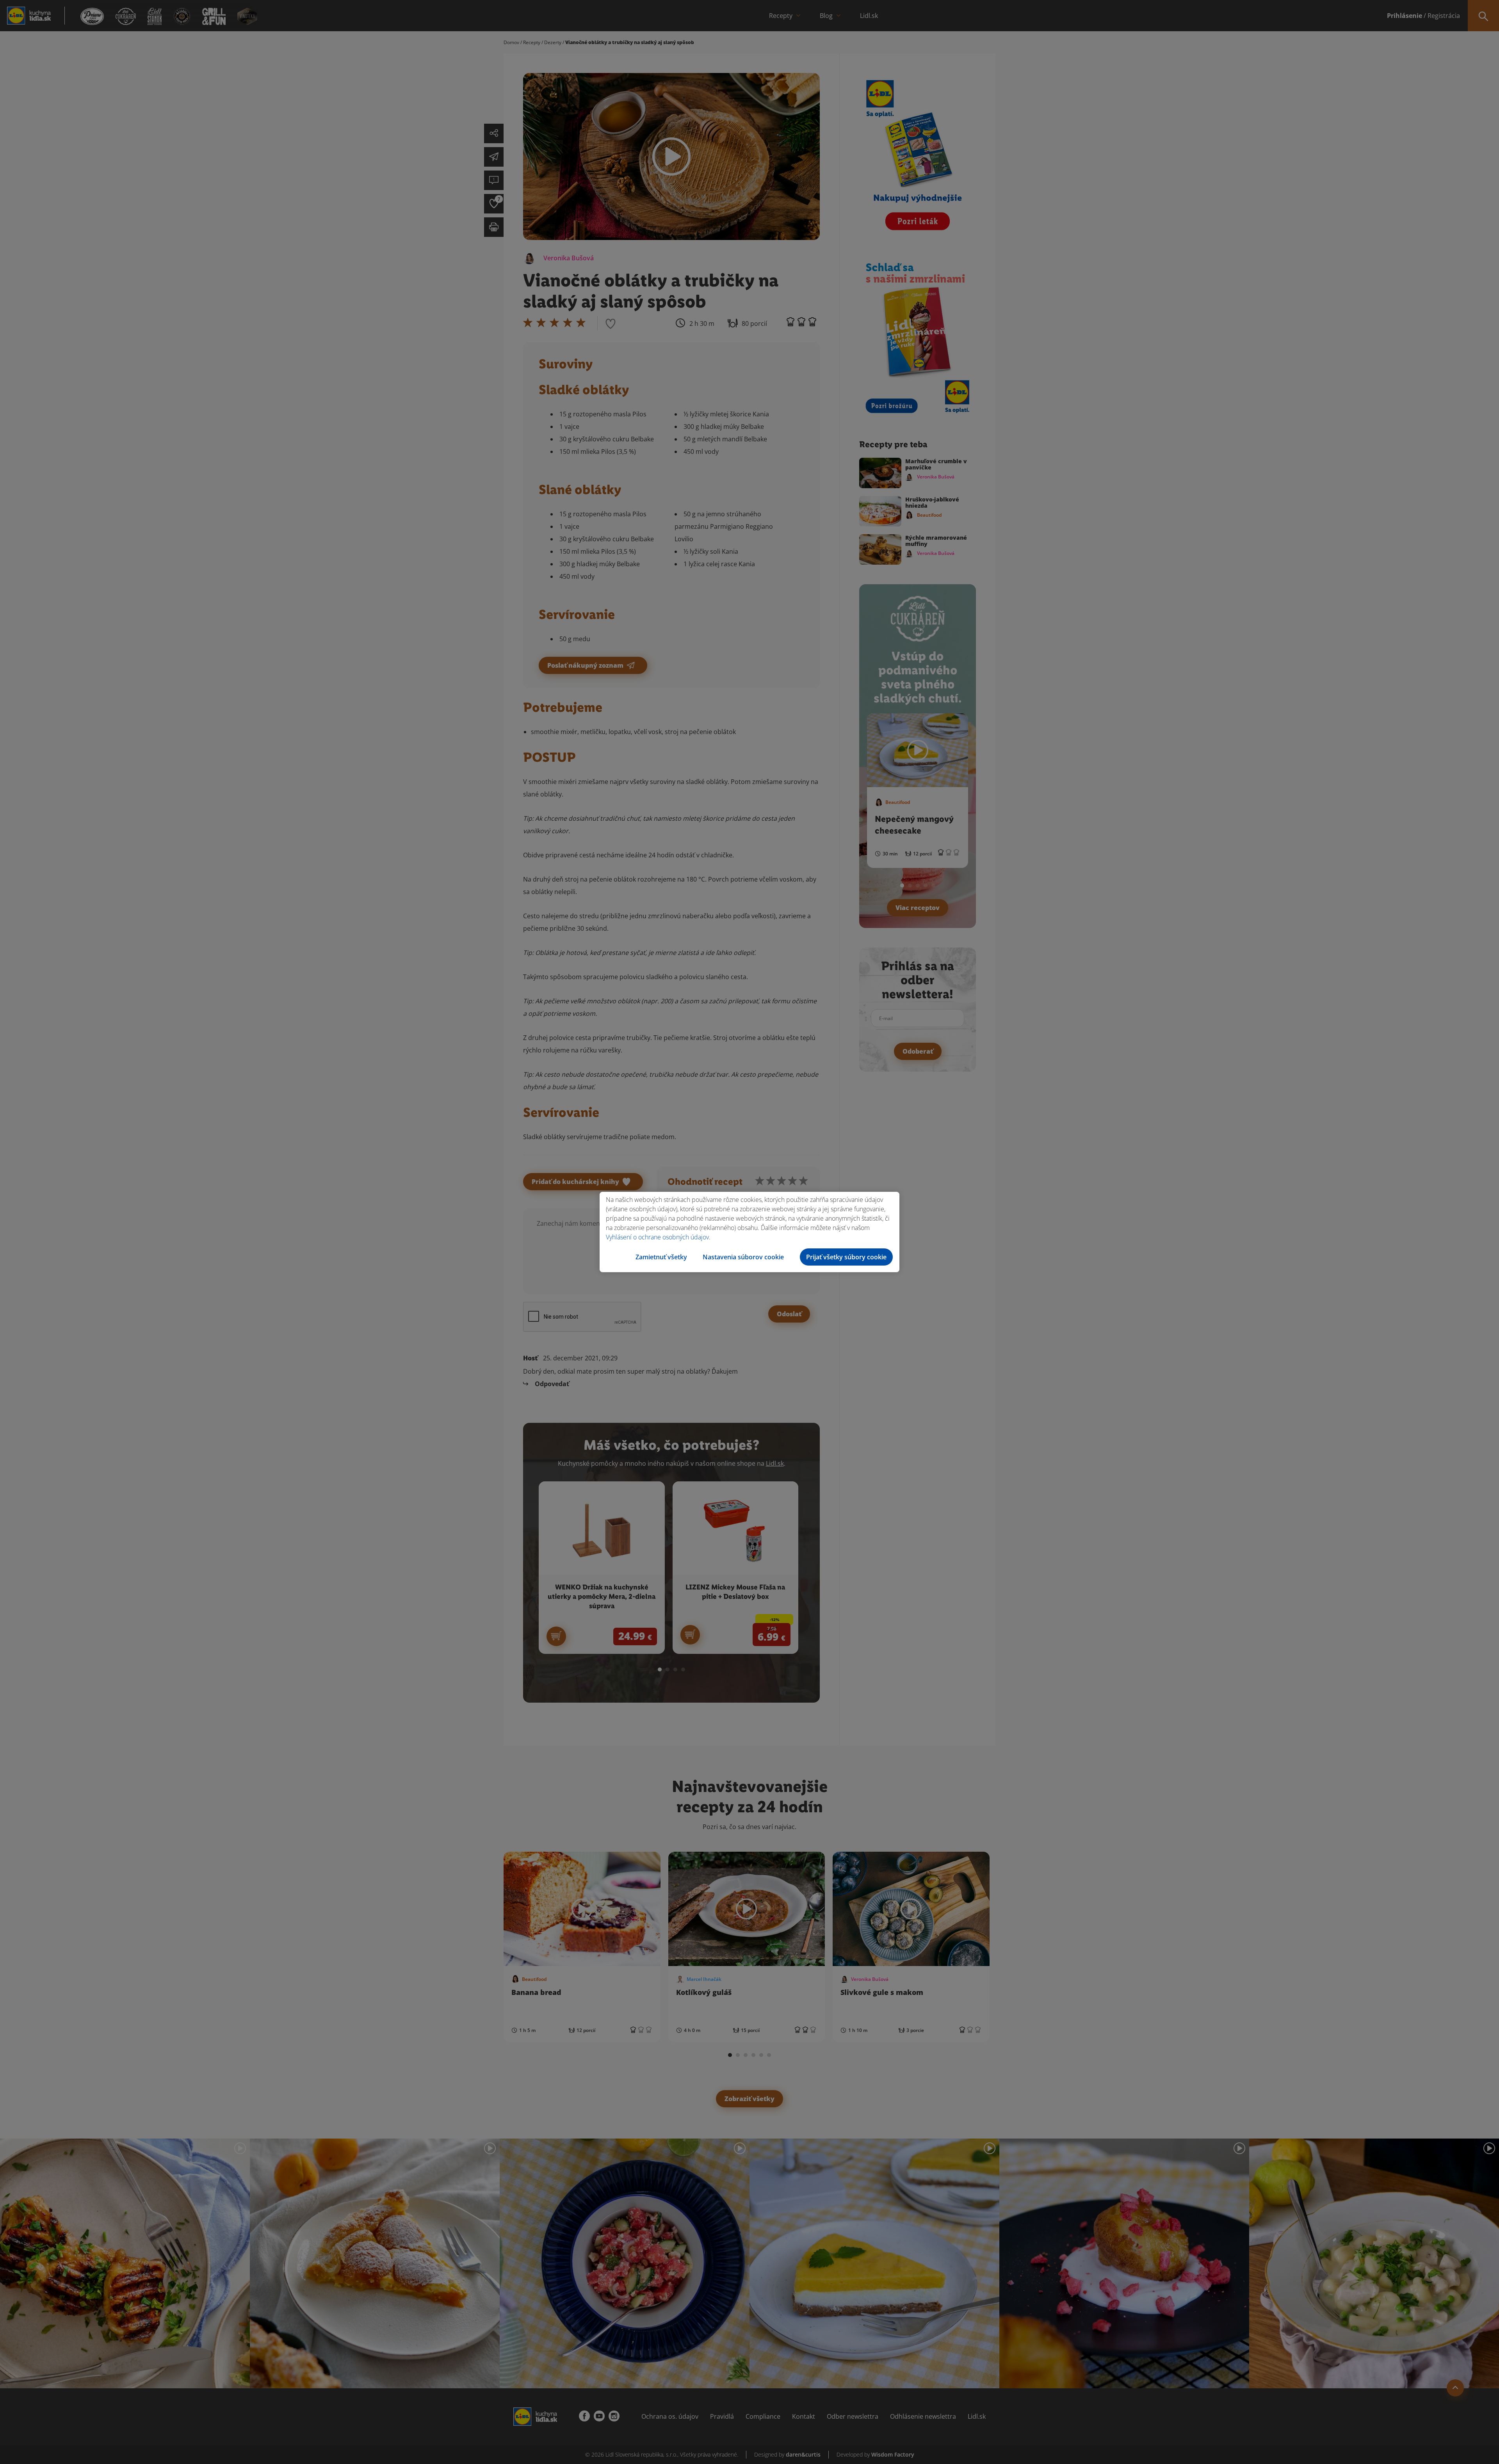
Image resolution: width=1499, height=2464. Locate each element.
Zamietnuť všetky (661, 1257)
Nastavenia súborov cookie (743, 1257)
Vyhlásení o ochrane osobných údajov (657, 1237)
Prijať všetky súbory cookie (846, 1257)
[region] (749, 1232)
